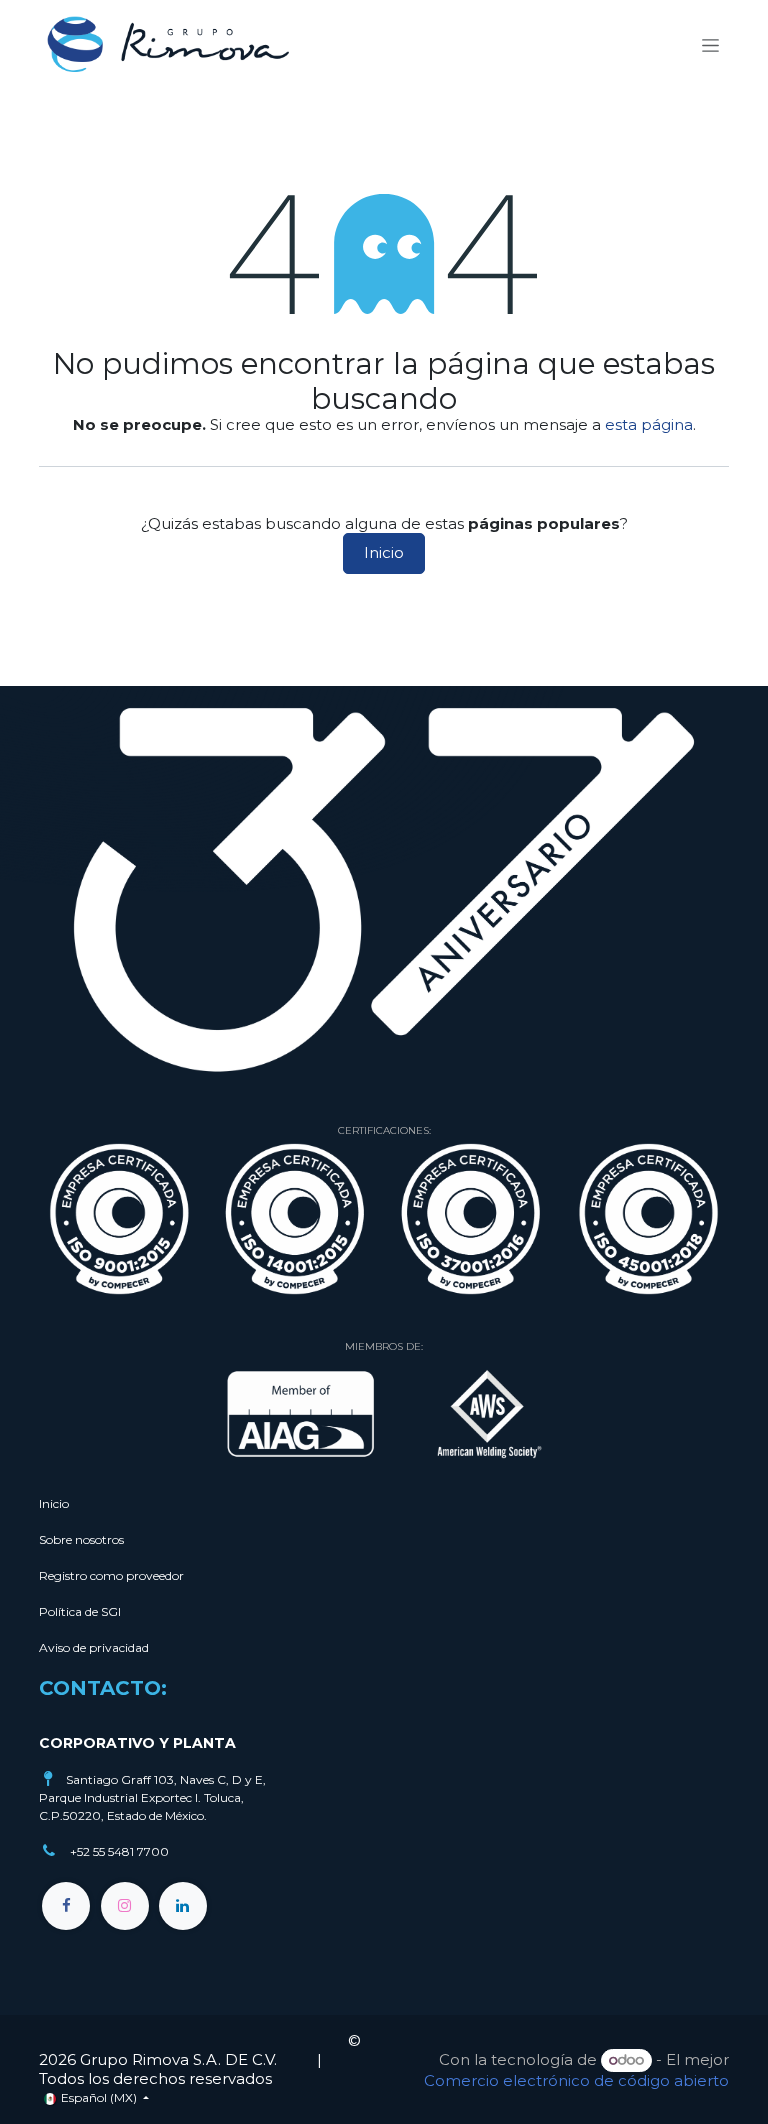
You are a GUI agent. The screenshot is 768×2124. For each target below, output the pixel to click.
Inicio (384, 552)
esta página (649, 424)
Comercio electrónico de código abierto (576, 2080)
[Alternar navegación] (710, 45)
